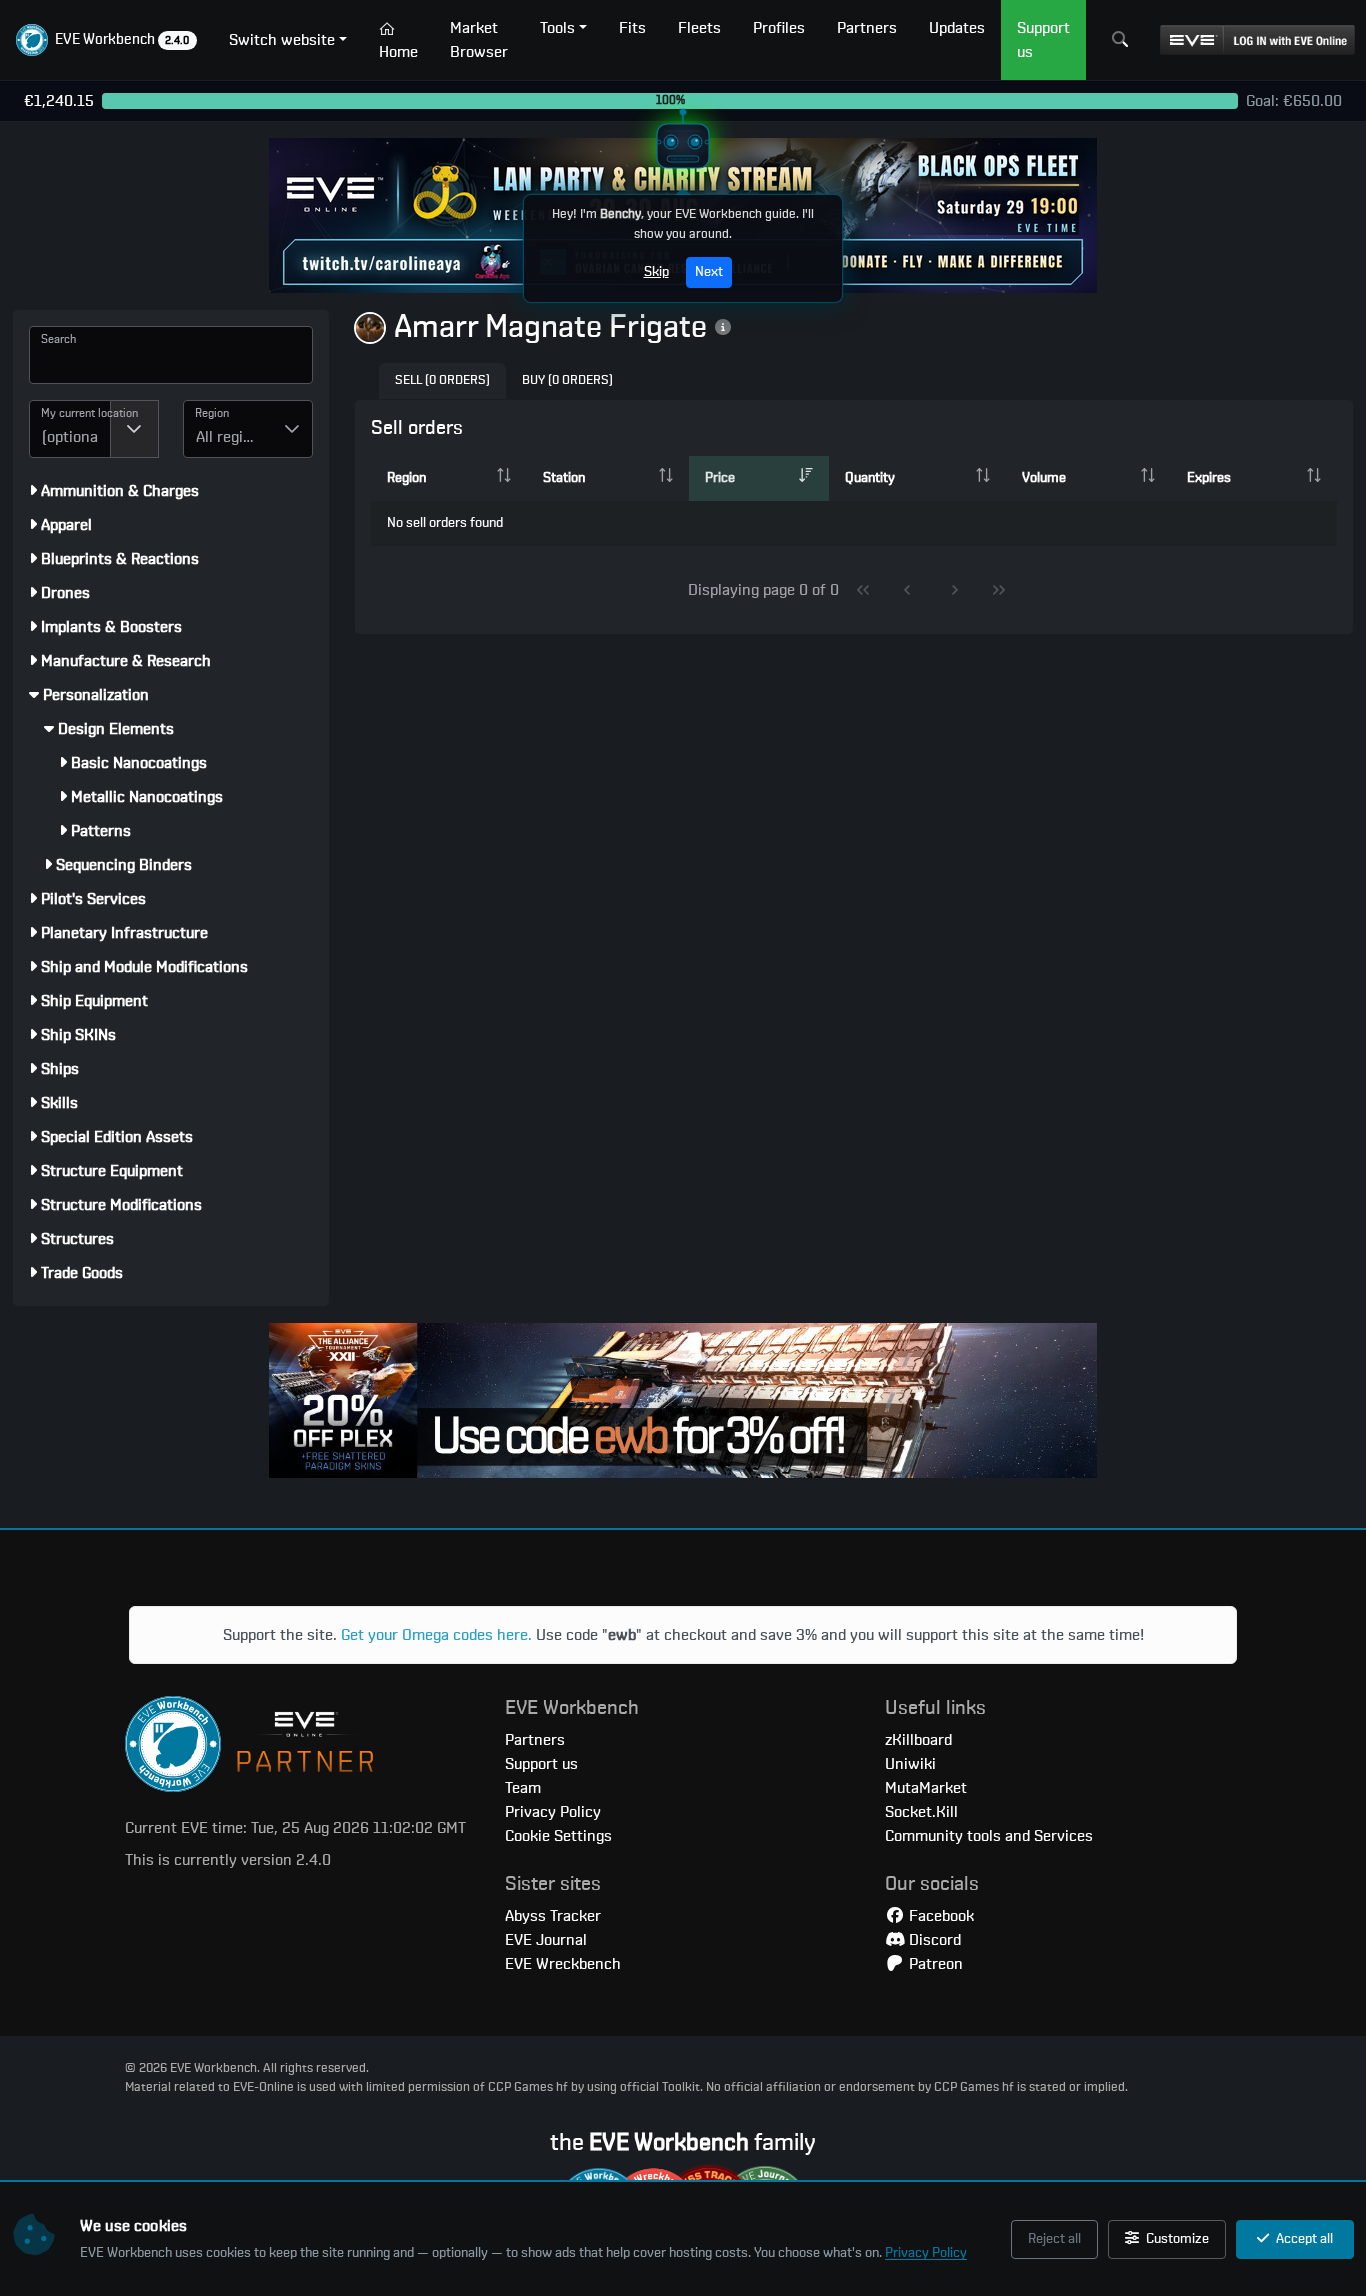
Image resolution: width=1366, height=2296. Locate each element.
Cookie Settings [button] (558, 1836)
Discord (933, 1940)
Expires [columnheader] (1209, 478)
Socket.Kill (921, 1812)
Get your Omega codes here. (436, 1635)
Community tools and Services (989, 1836)
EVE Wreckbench (563, 1964)
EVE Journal (546, 1940)
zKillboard (918, 1740)
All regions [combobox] (232, 437)
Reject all (1054, 2239)
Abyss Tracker (553, 1916)
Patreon (934, 1964)
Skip (656, 272)
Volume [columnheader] (1044, 478)
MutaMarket (926, 1788)
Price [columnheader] (720, 478)
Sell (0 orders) (442, 380)
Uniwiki (910, 1764)
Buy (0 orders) (567, 380)
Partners (535, 1740)
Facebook (939, 1916)
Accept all (1303, 2239)
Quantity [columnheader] (870, 478)
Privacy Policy (926, 2253)
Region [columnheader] (406, 478)
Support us (541, 1764)
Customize (1176, 2239)
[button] (106, 40)
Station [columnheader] (564, 478)
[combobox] (70, 429)
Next (709, 272)
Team (523, 1788)
